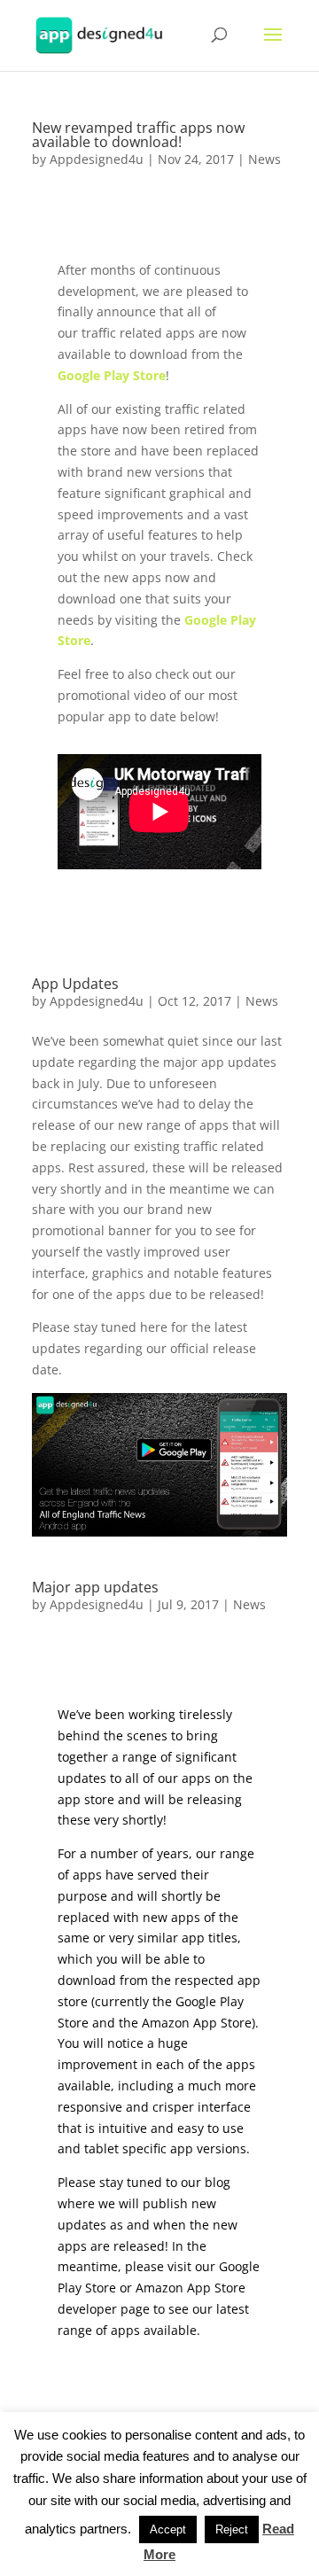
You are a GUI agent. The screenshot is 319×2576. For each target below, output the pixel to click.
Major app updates (95, 1587)
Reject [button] (232, 2529)
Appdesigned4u (97, 159)
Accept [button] (168, 2529)
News (265, 159)
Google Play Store (112, 375)
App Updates (75, 984)
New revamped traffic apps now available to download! (138, 135)
